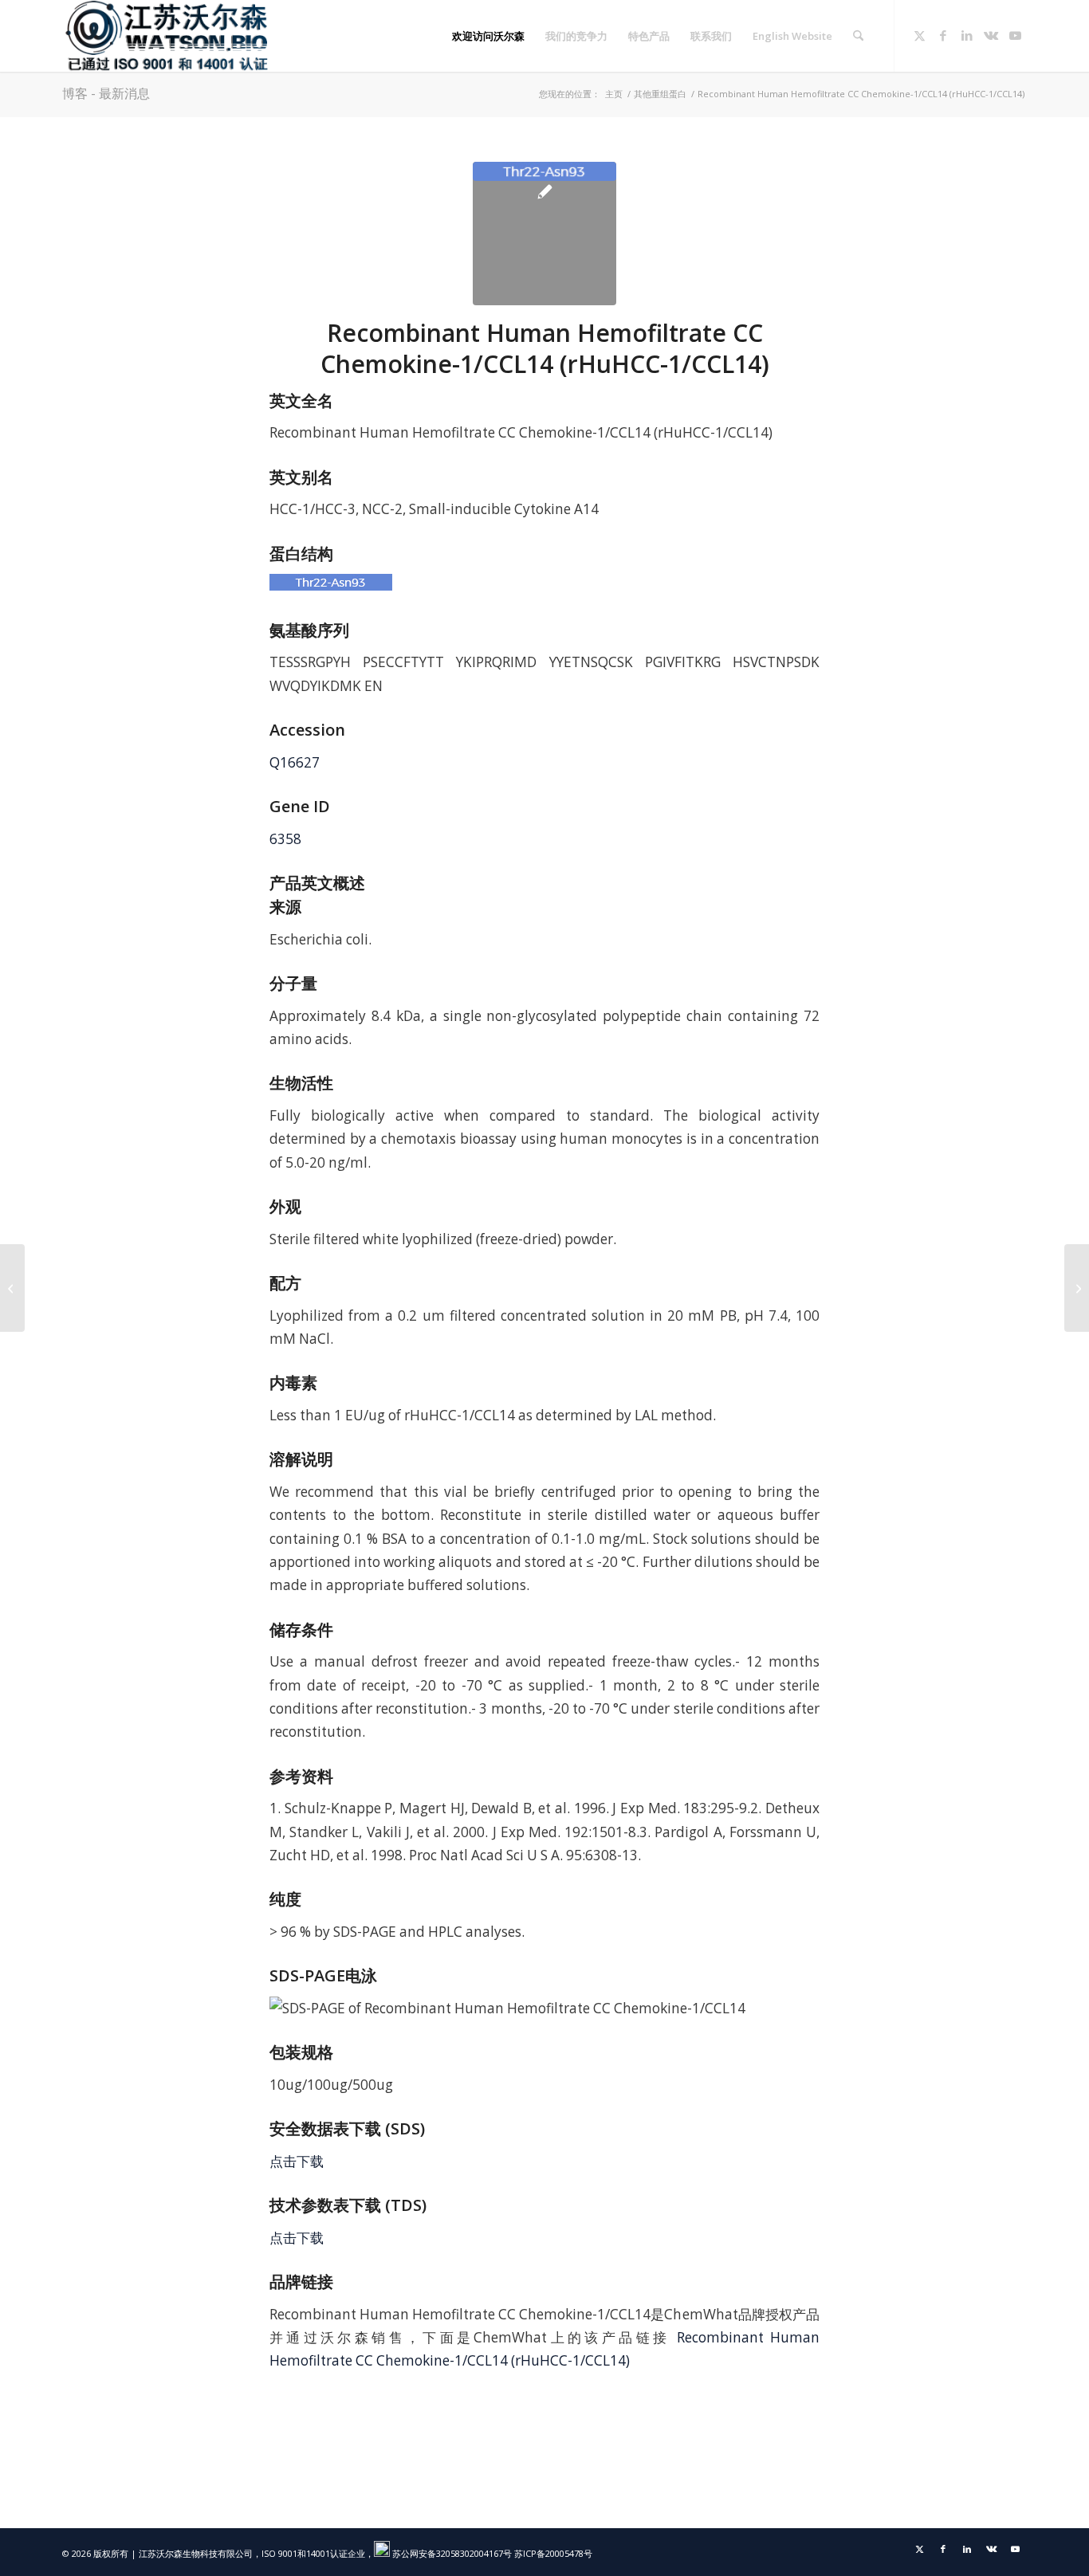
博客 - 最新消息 (106, 93)
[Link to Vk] (991, 35)
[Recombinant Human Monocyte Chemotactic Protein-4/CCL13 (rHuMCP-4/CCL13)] (1077, 1288)
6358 (285, 839)
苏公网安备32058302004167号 (451, 2553)
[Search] (858, 36)
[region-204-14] (544, 234)
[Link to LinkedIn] (967, 35)
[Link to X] (919, 35)
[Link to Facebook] (943, 35)
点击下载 (297, 2161)
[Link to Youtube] (1015, 35)
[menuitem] (488, 36)
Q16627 (295, 762)
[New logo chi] (168, 36)
